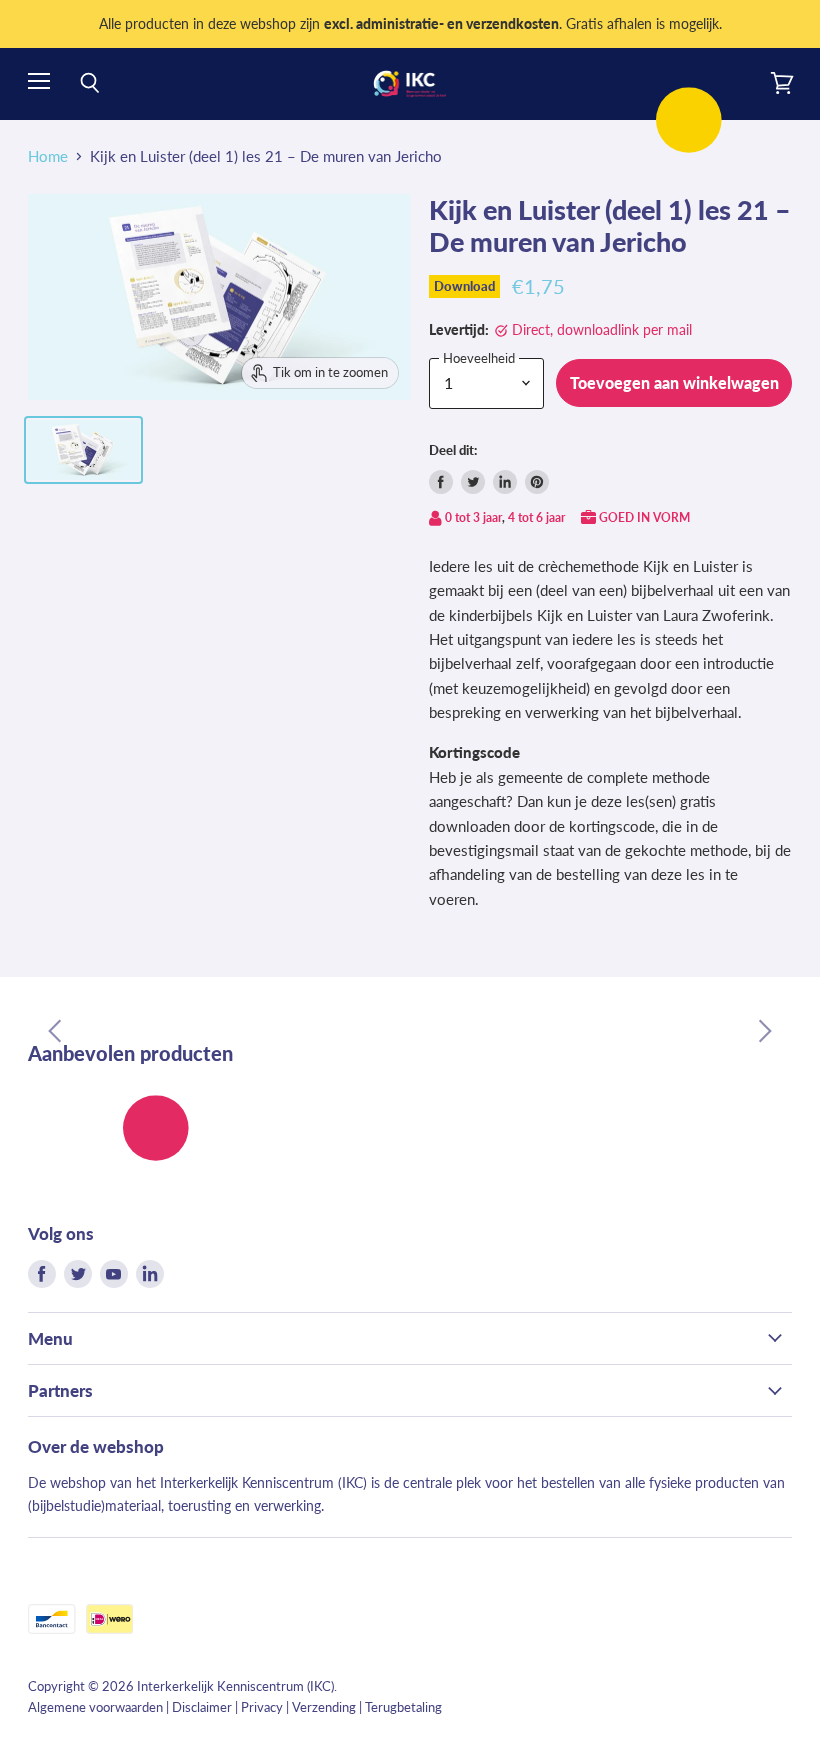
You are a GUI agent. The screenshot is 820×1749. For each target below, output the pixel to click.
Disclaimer (202, 1707)
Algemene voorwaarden (95, 1707)
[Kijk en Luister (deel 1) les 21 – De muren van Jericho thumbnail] (83, 450)
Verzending (324, 1707)
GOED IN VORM (644, 517)
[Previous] (55, 1031)
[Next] (765, 1031)
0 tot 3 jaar (473, 517)
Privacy (262, 1707)
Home (48, 156)
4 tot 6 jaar (536, 517)
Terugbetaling (403, 1707)
